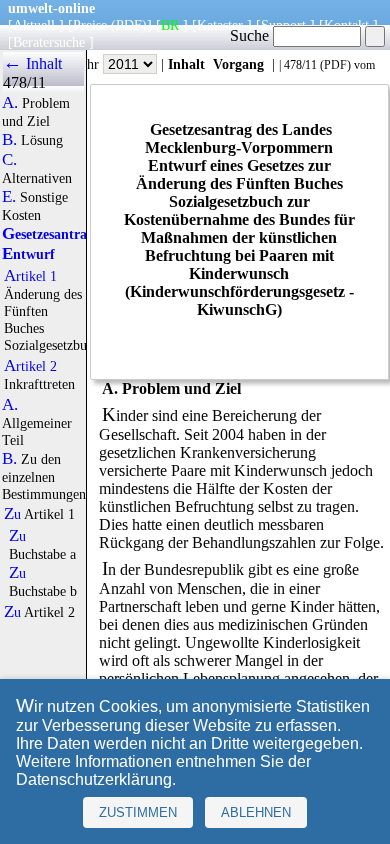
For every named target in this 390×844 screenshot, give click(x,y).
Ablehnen (256, 812)
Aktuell (34, 25)
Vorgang (238, 64)
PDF (335, 65)
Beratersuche (49, 42)
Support (283, 25)
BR (170, 25)
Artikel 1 (30, 276)
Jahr (89, 64)
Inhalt (186, 64)
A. (10, 103)
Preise (90, 25)
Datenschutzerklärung (94, 779)
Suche (251, 35)
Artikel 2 (30, 366)
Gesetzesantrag (48, 234)
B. (9, 140)
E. (9, 197)
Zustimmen (138, 812)
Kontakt (346, 25)
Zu (12, 514)
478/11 (300, 65)
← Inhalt (32, 63)
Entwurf (28, 254)
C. (9, 160)
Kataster (220, 25)
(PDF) (129, 25)
